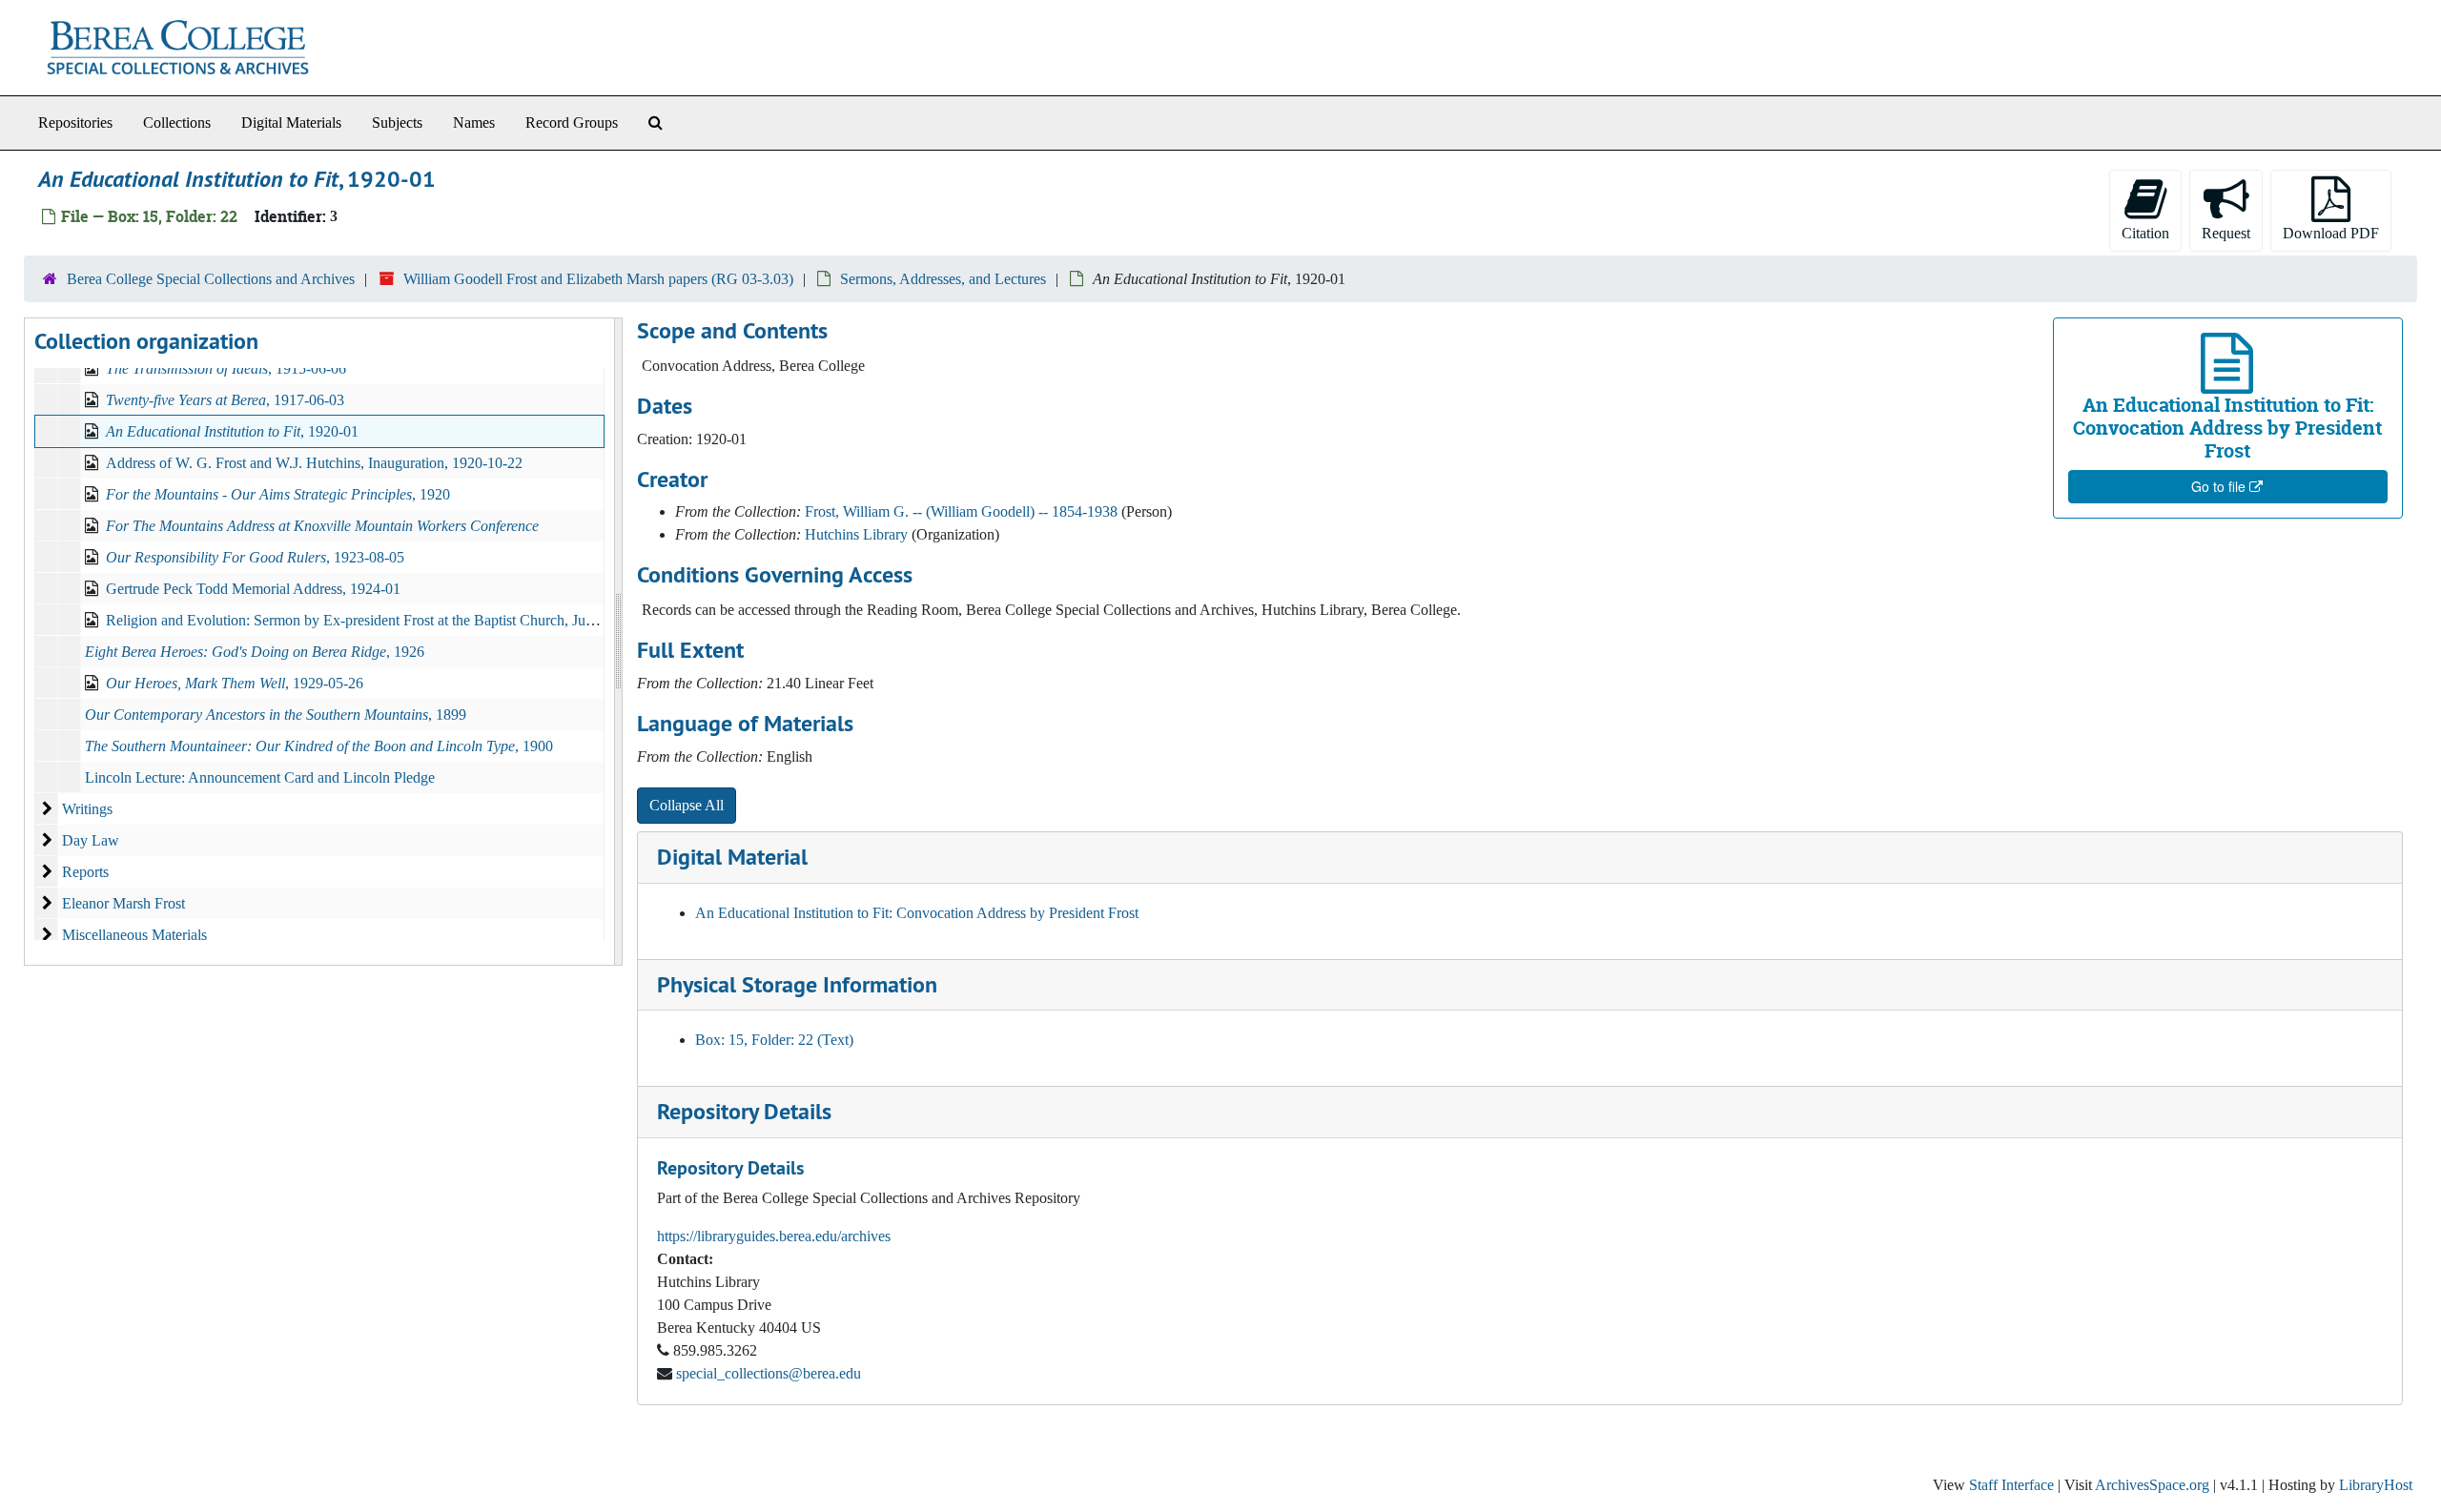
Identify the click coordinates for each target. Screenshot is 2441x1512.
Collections (177, 123)
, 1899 (276, 715)
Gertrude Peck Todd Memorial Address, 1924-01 (253, 589)
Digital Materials (291, 123)
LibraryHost (2376, 1485)
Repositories (75, 123)
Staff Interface (2011, 1485)
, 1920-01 (232, 431)
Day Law (91, 840)
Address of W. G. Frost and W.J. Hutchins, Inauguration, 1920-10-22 (314, 463)
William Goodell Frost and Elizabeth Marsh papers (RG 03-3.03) (598, 279)
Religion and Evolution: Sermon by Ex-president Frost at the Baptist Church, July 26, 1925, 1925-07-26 (419, 620)
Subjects (397, 123)
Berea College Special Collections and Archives (211, 279)
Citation (2145, 233)
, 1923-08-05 (255, 557)
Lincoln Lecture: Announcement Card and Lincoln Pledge (260, 777)
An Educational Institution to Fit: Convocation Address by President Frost (917, 913)
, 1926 (255, 652)
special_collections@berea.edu (769, 1373)
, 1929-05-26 (235, 683)
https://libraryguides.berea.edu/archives (774, 1236)
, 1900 (319, 746)
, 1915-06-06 (226, 368)
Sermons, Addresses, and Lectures (943, 279)
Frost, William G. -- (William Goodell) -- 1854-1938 (961, 511)
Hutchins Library (856, 534)
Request (2226, 233)
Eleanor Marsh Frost (123, 903)
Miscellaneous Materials (134, 935)
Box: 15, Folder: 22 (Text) (774, 1040)
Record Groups (572, 123)
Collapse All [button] (687, 805)
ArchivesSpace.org (2152, 1485)
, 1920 (278, 494)
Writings (87, 809)
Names (474, 123)
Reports (85, 872)
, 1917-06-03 (225, 400)
